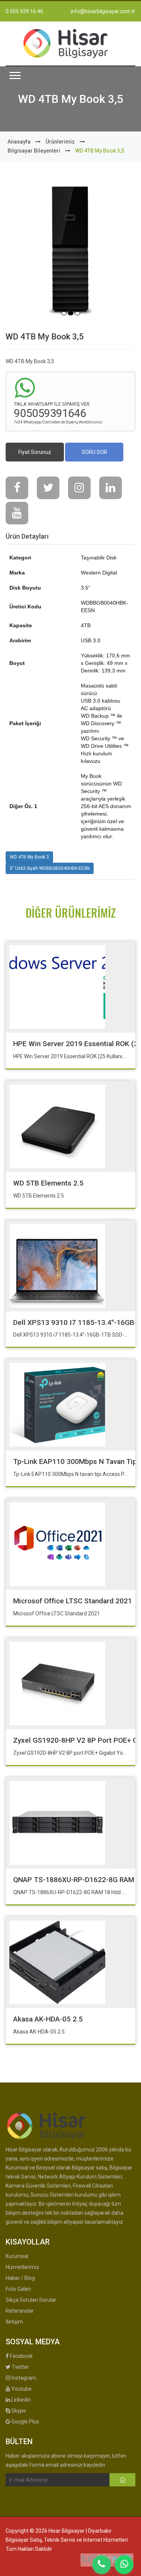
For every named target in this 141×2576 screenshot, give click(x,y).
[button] (15, 76)
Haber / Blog (20, 2278)
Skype (18, 2411)
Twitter (20, 2367)
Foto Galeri (18, 2289)
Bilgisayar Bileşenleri (34, 151)
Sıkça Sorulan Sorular (31, 2300)
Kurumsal (17, 2256)
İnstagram (23, 2378)
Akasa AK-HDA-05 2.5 (48, 2019)
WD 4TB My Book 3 (29, 857)
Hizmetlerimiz (22, 2267)
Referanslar (20, 2311)
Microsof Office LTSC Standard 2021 (73, 1601)
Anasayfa (19, 142)
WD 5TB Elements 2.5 (48, 1183)
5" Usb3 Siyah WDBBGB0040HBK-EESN (50, 868)
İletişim (14, 2322)
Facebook (21, 2356)
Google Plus (25, 2422)
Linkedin (20, 2400)
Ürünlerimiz (60, 142)
